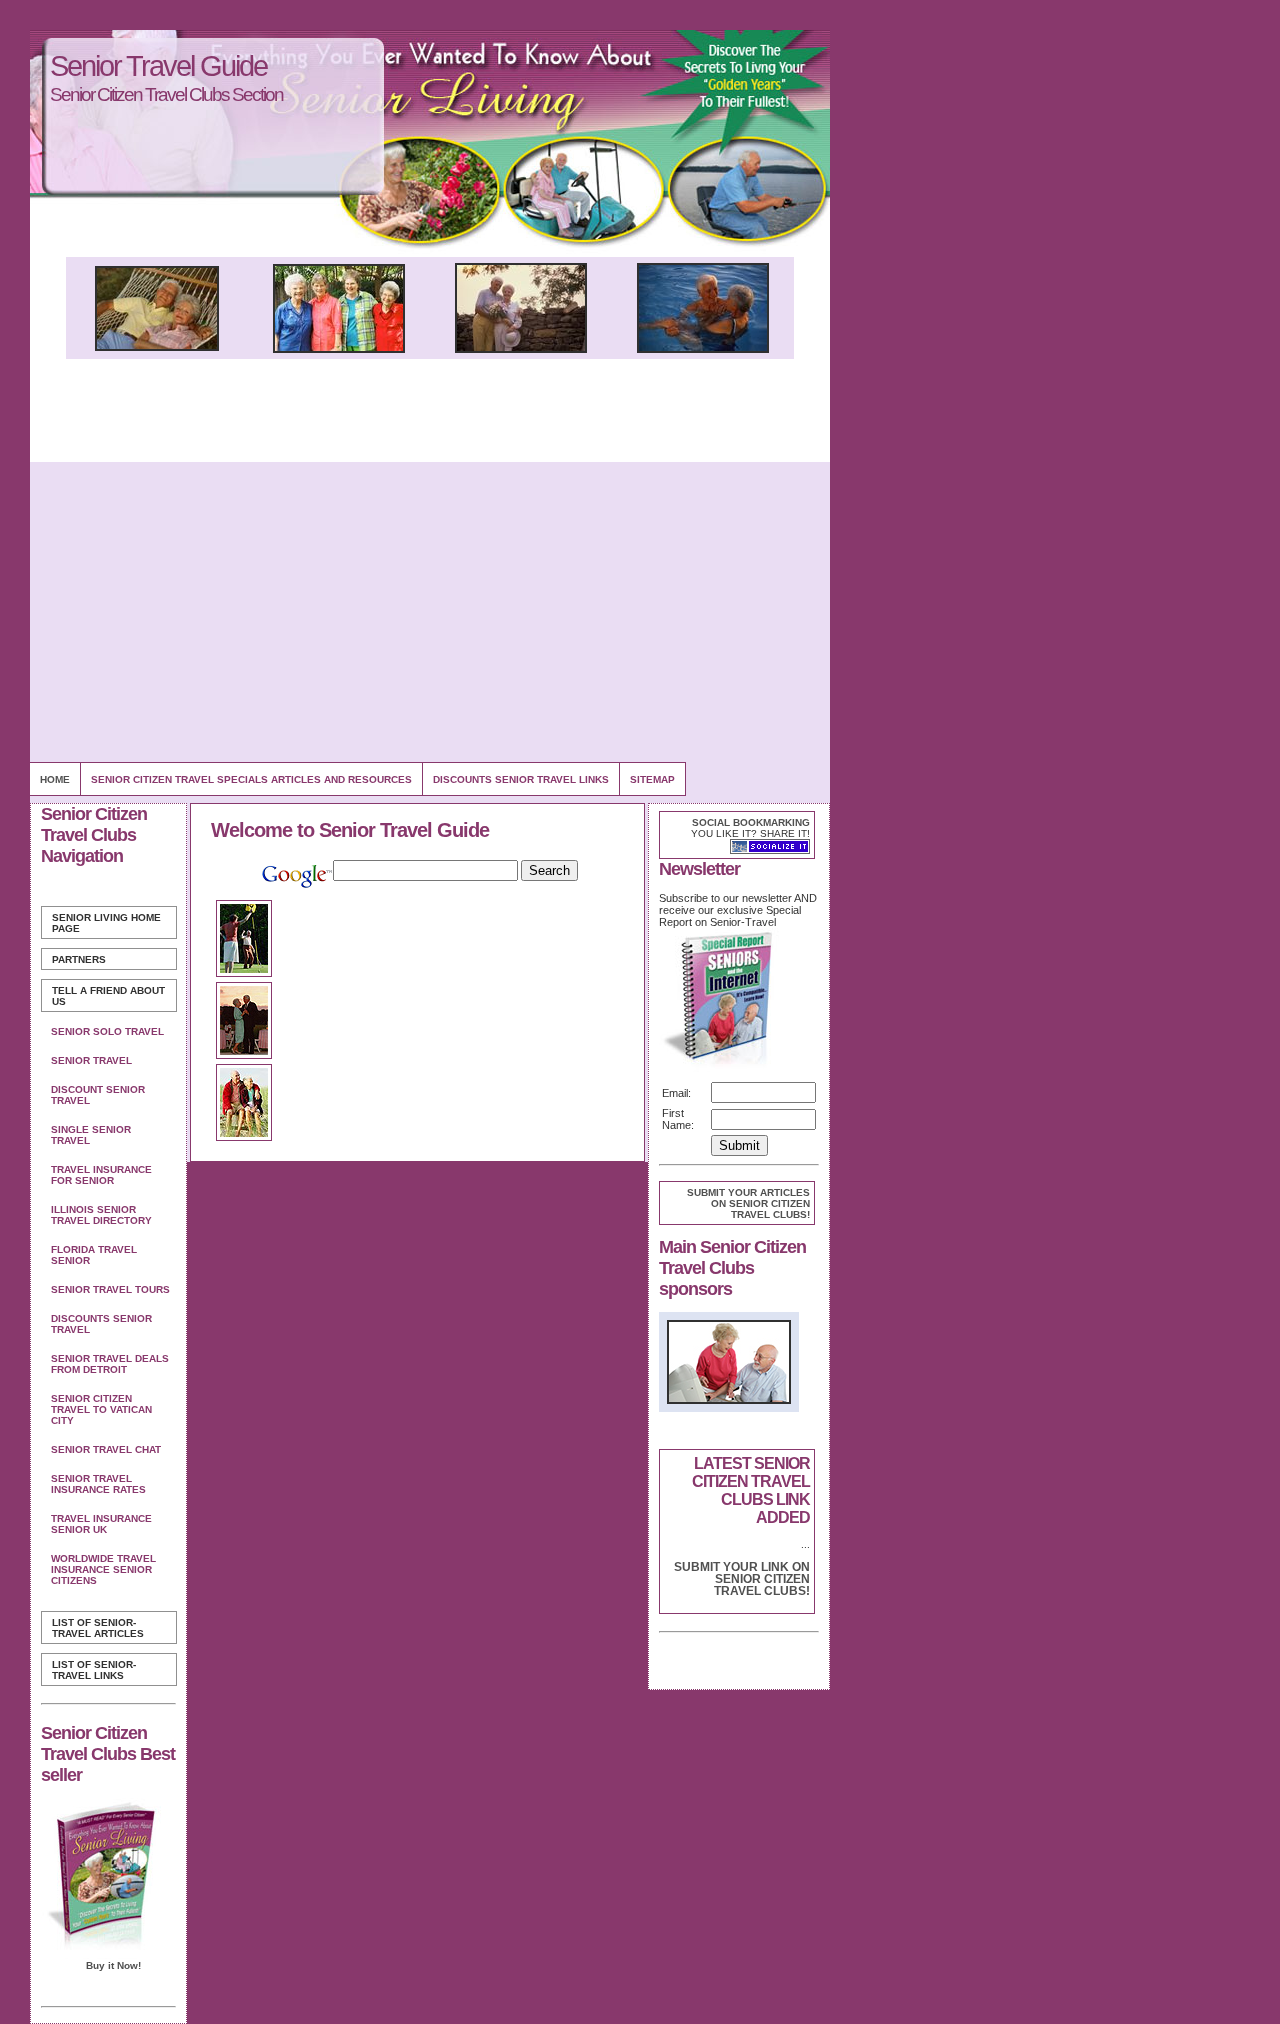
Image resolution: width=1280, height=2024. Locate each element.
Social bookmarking (751, 822)
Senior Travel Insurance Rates (98, 1484)
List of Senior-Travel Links (94, 1670)
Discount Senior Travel (98, 1095)
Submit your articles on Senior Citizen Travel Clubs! (748, 1203)
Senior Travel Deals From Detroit (110, 1364)
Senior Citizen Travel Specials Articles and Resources (251, 779)
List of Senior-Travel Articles (98, 1628)
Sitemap (652, 779)
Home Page (106, 923)
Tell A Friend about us (108, 996)
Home (55, 779)
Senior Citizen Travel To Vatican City (101, 1409)
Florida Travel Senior (94, 1255)
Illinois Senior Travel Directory (101, 1215)
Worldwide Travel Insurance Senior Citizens (103, 1569)
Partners (79, 959)
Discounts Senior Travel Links (521, 779)
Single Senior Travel (91, 1135)
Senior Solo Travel (107, 1031)
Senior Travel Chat (106, 1449)
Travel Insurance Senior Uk (101, 1524)
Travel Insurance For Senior (101, 1175)
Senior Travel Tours (110, 1289)
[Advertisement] (430, 612)
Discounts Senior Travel (101, 1324)
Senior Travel (91, 1060)
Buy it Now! (113, 1965)
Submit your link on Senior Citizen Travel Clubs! (742, 1579)
